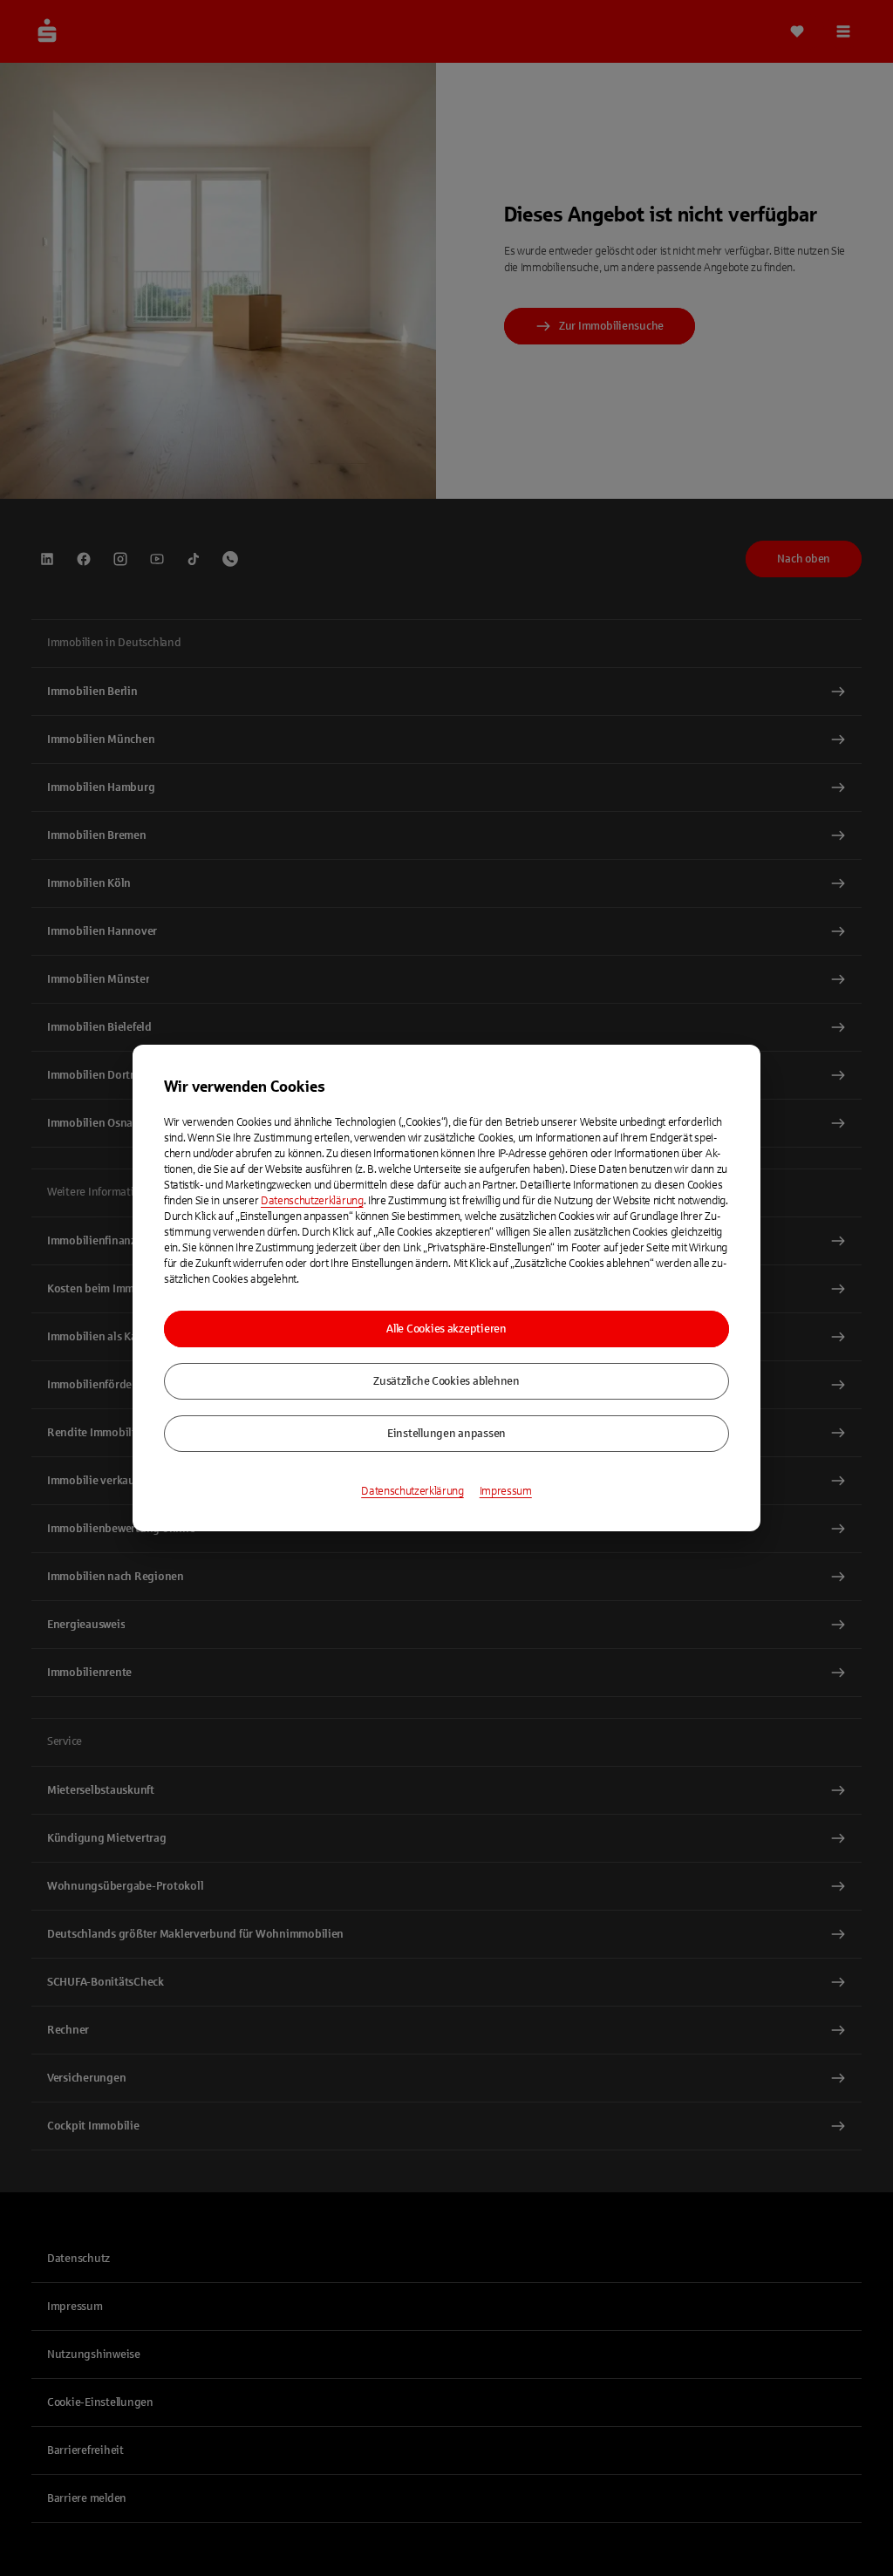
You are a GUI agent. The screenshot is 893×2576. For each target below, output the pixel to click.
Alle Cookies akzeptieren (446, 1329)
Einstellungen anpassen (446, 1434)
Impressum (506, 1491)
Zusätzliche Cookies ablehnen (446, 1381)
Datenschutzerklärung (312, 1201)
